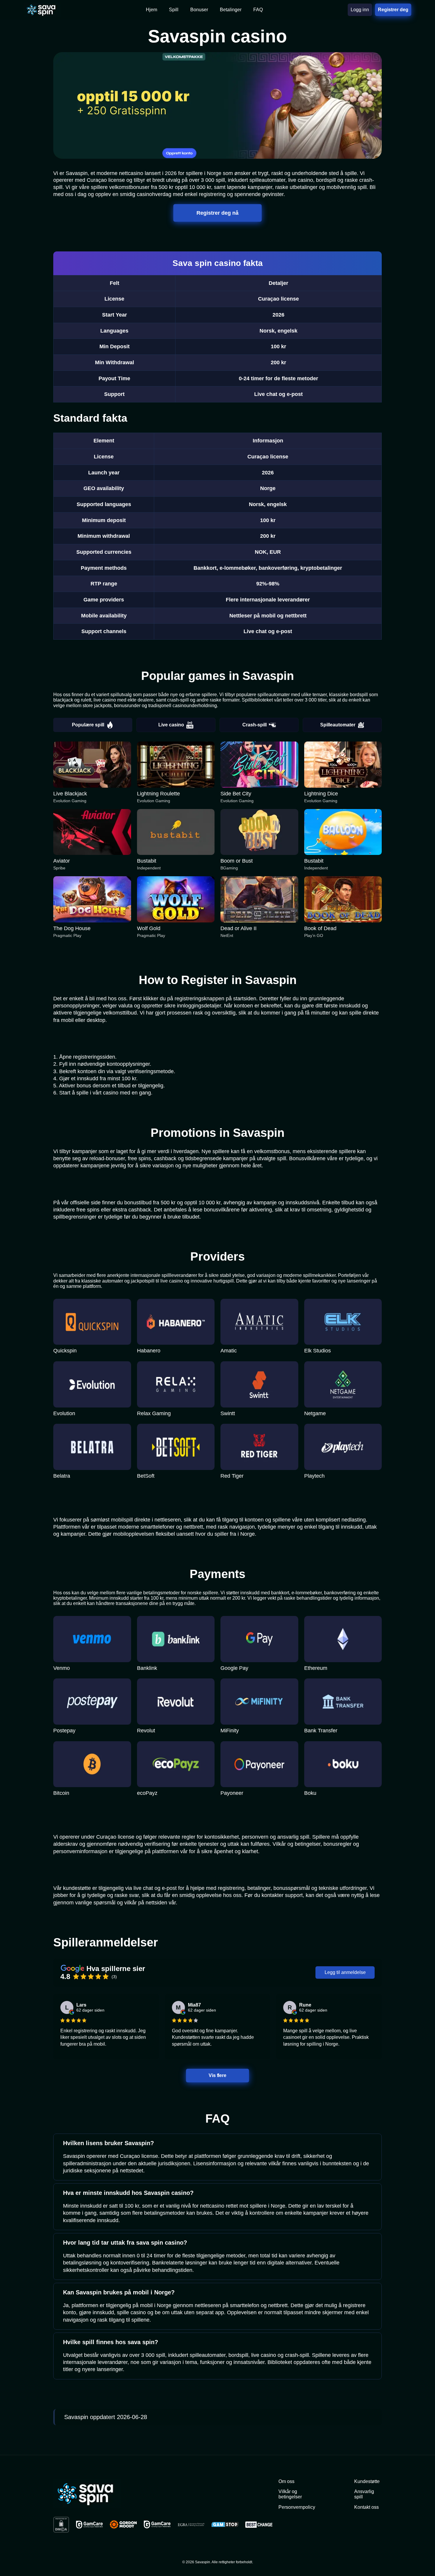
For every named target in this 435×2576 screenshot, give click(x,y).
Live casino (171, 725)
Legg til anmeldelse (345, 1972)
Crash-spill (254, 725)
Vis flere (217, 2075)
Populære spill (88, 725)
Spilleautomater (338, 725)
